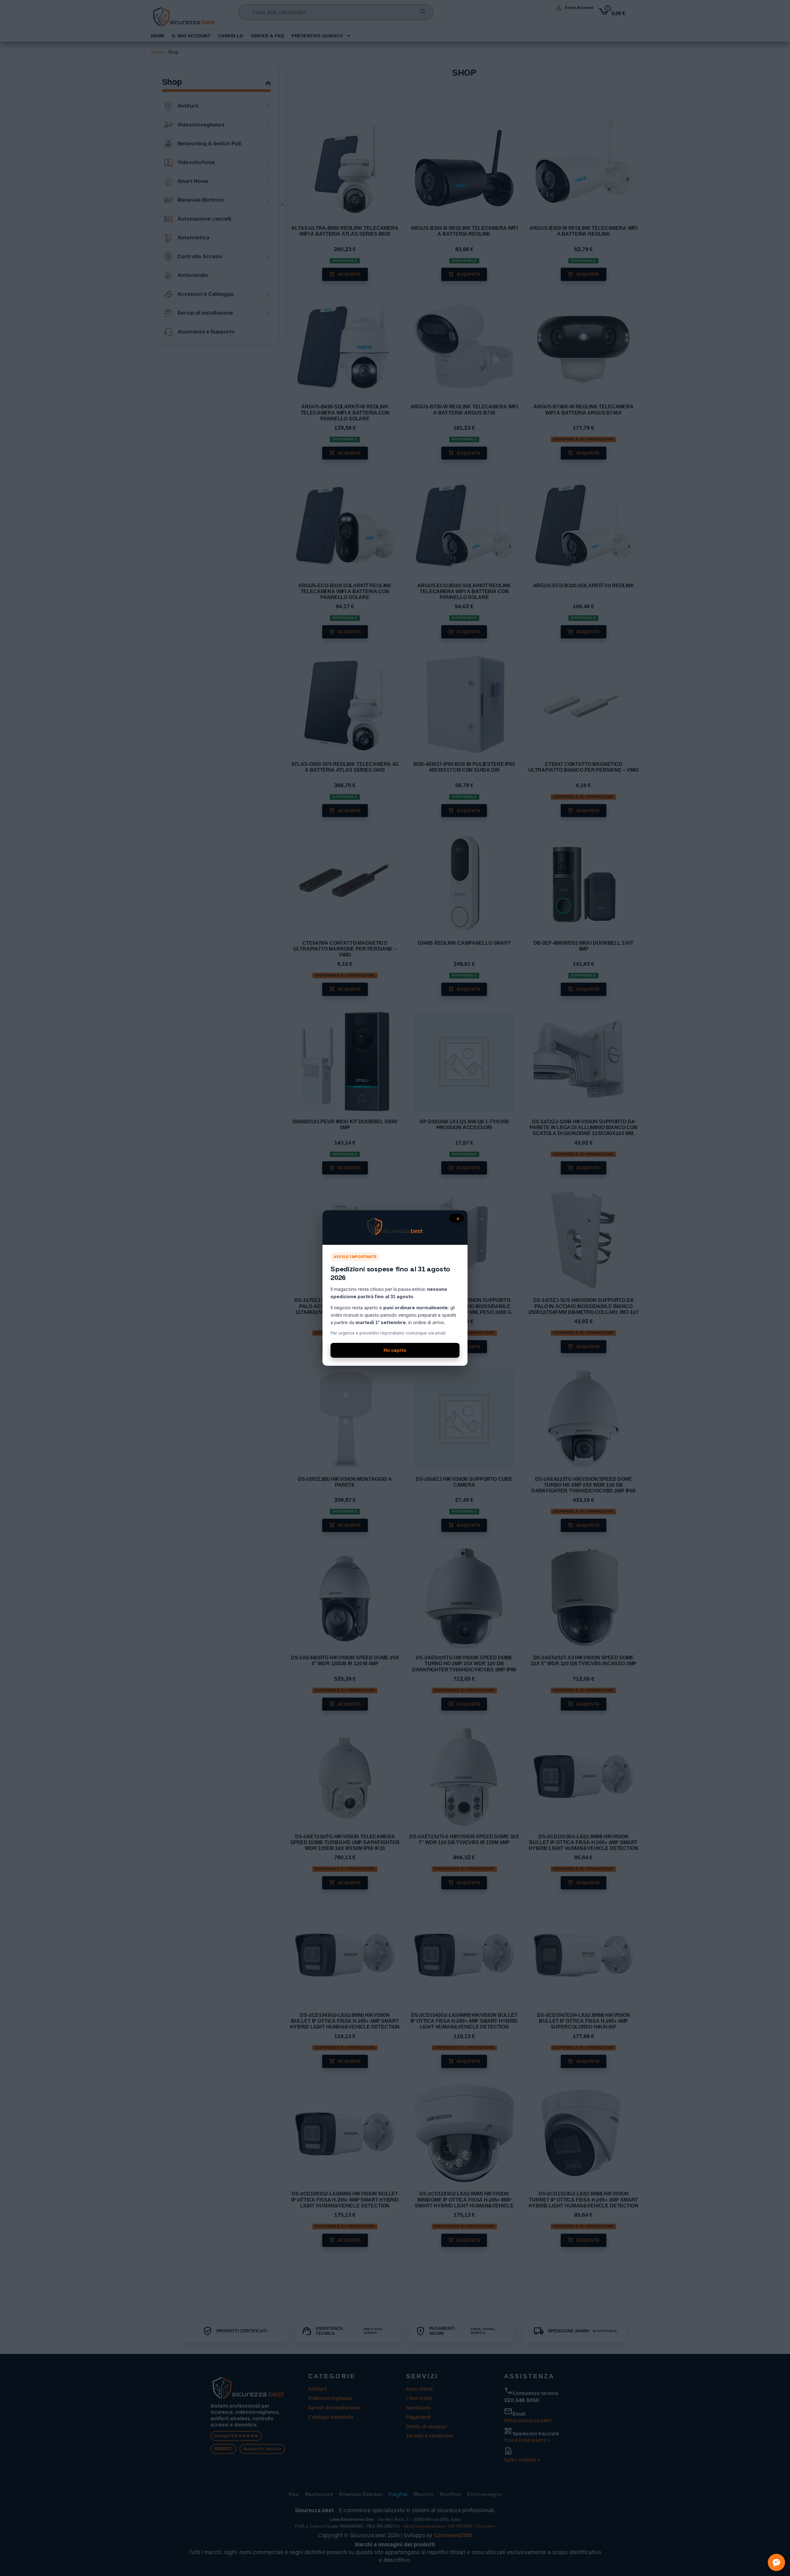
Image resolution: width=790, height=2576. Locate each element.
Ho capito (395, 1350)
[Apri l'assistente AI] (776, 2562)
